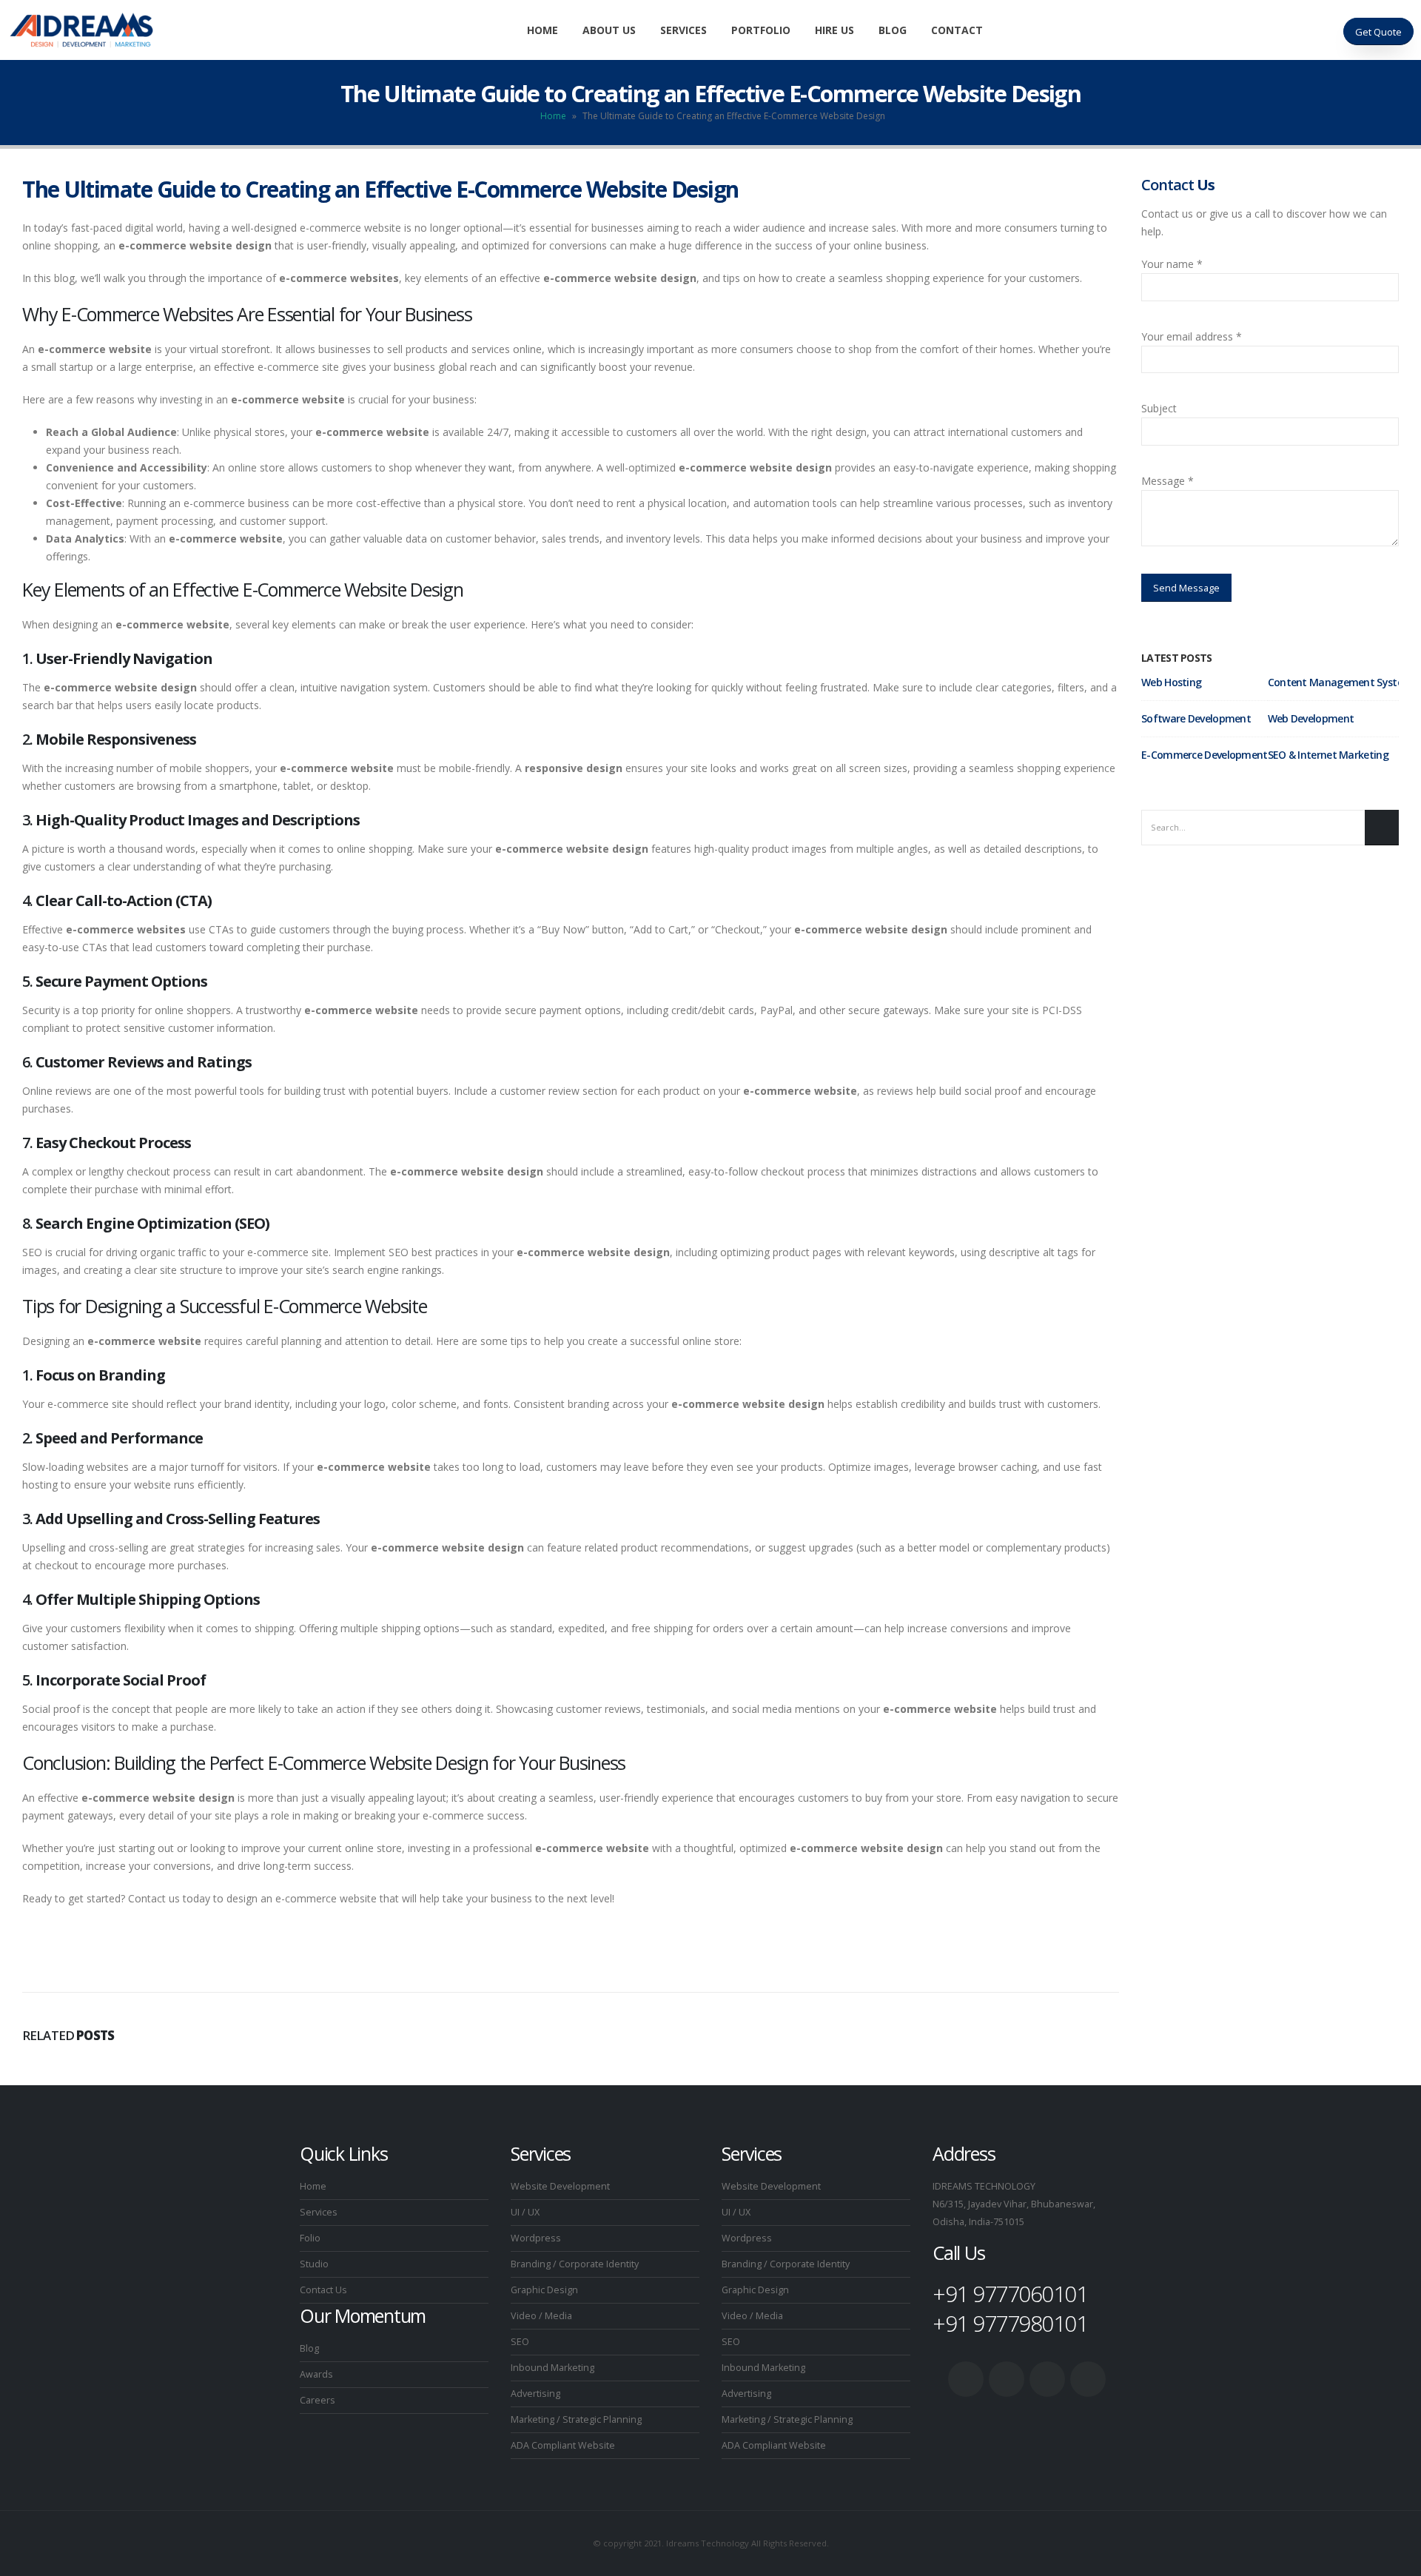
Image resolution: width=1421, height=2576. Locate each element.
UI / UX (525, 2212)
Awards (316, 2374)
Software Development (1196, 718)
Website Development (560, 2186)
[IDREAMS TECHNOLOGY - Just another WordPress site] (81, 30)
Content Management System (1340, 682)
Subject (1159, 408)
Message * (1168, 481)
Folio (310, 2238)
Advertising (535, 2394)
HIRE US (834, 30)
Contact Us (323, 2290)
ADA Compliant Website (563, 2445)
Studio (314, 2264)
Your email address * (1192, 336)
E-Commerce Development (1205, 755)
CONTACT (957, 30)
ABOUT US (609, 30)
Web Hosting (1171, 682)
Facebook (966, 2379)
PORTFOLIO (761, 30)
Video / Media (541, 2316)
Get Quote (1378, 32)
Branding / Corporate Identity (575, 2264)
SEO (520, 2342)
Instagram (1088, 2379)
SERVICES (683, 30)
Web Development (1311, 718)
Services (319, 2212)
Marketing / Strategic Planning (576, 2419)
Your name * (1172, 264)
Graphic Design (544, 2290)
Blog (309, 2348)
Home (542, 30)
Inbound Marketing (552, 2368)
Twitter (1007, 2379)
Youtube (1047, 2379)
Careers (318, 2400)
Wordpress (536, 2238)
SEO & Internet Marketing (1328, 755)
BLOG (893, 30)
